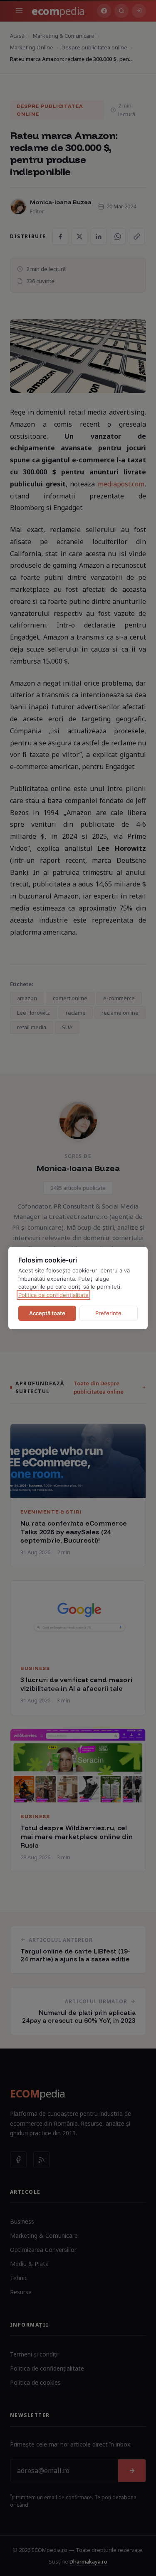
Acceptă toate (47, 1313)
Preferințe (108, 1313)
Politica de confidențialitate (53, 1295)
